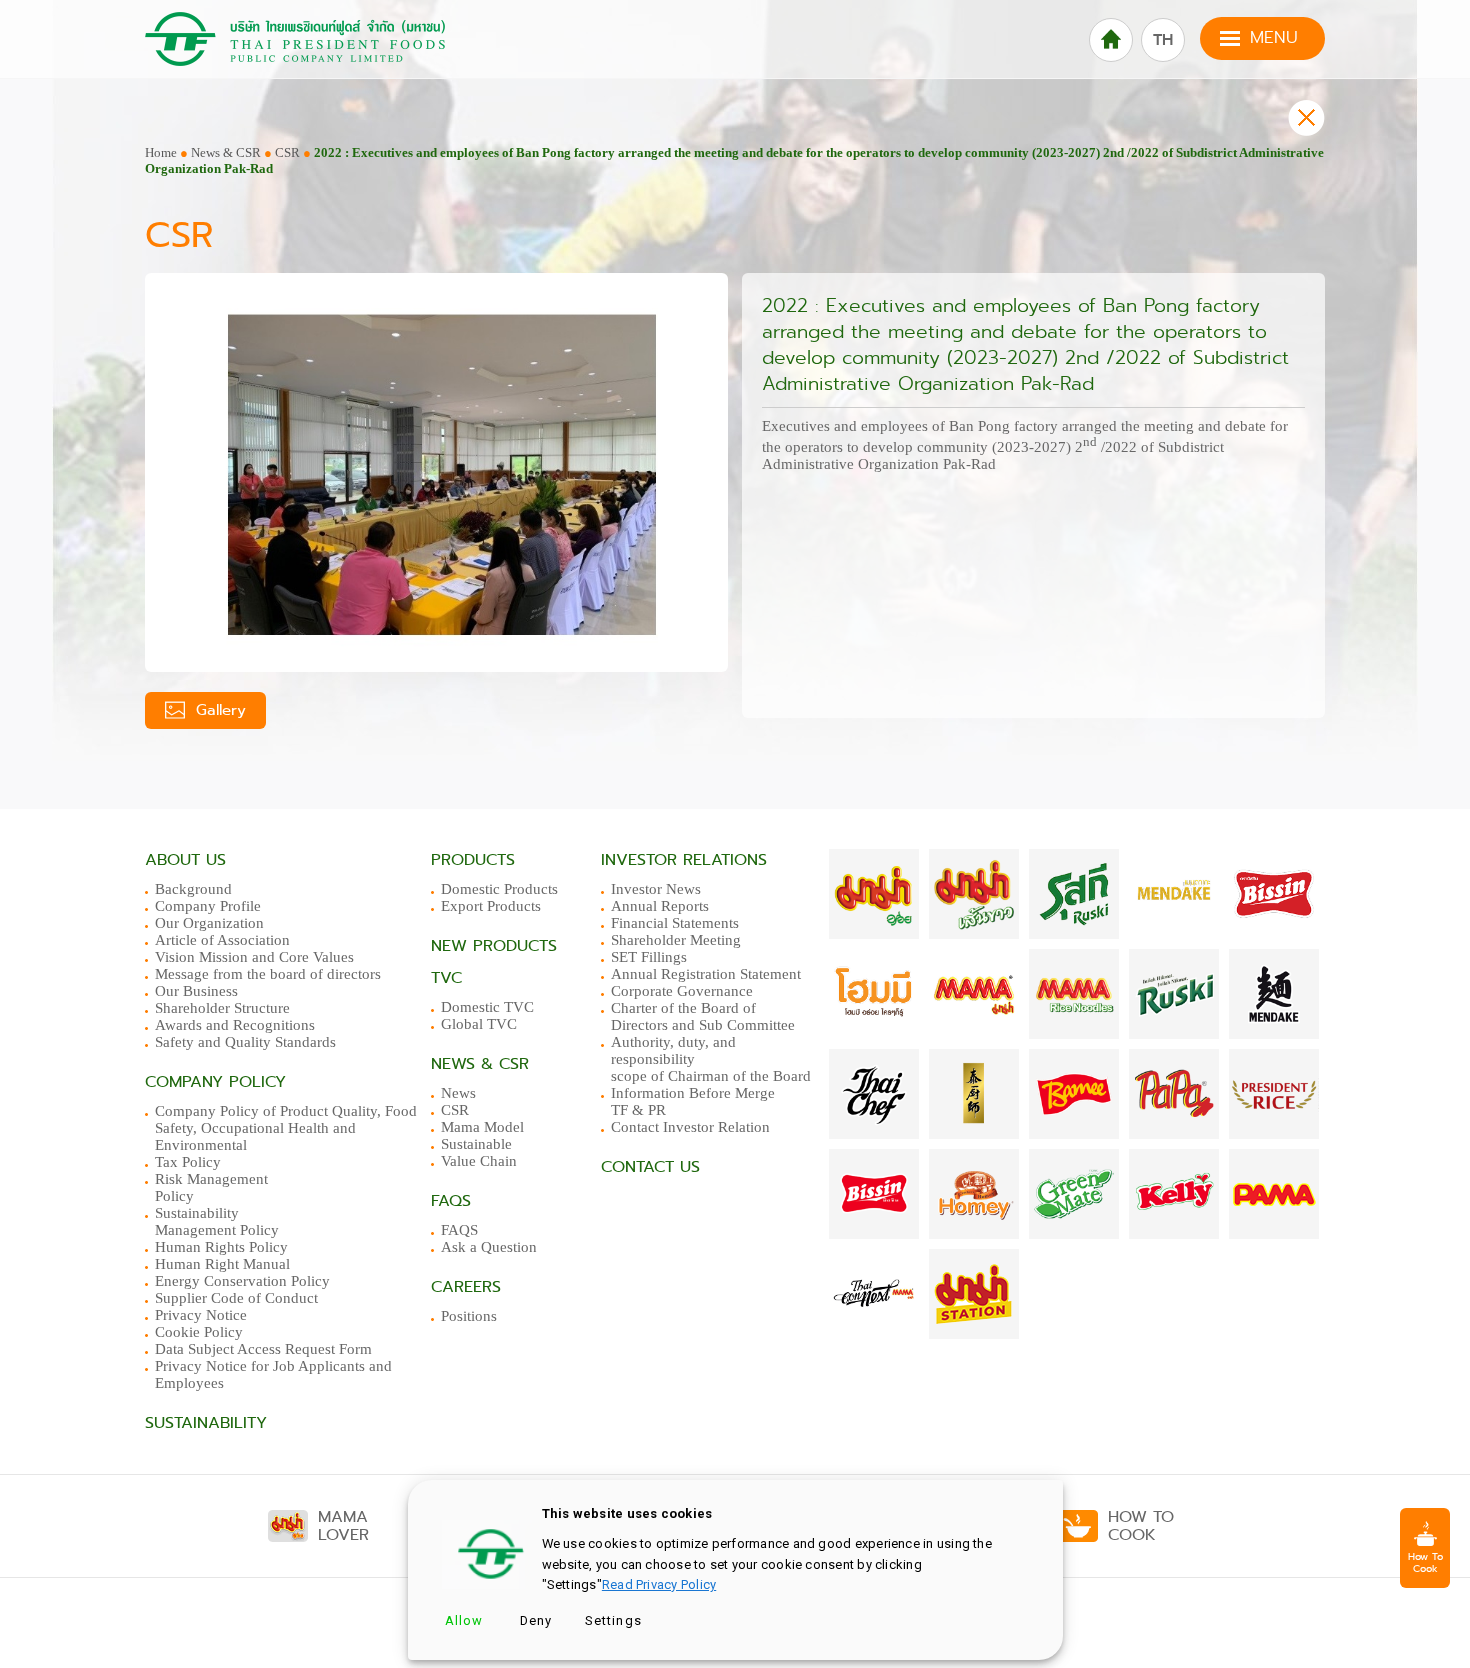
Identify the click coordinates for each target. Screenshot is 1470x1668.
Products (473, 860)
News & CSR (226, 152)
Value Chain (479, 1161)
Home (161, 152)
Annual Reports (660, 906)
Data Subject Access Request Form (263, 1349)
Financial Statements (675, 923)
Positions (469, 1316)
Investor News (656, 889)
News (458, 1093)
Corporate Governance (682, 991)
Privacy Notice (201, 1315)
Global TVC (479, 1024)
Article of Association (222, 940)
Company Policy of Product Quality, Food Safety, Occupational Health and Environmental (286, 1128)
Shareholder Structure (222, 1008)
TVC (446, 978)
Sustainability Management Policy (217, 1221)
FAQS (459, 1230)
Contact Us (650, 1167)
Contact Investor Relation (690, 1127)
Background (193, 889)
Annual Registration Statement (706, 974)
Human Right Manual (222, 1264)
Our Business (196, 991)
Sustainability (206, 1423)
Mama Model (482, 1127)
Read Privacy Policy (659, 1584)
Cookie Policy (199, 1332)
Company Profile (208, 906)
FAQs (451, 1201)
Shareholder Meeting (676, 940)
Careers (466, 1287)
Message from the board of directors (268, 974)
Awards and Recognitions (235, 1025)
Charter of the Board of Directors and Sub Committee (703, 1016)
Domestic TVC (487, 1007)
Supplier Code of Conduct (236, 1298)
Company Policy (215, 1082)
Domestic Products (499, 889)
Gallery (218, 710)
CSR (287, 152)
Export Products (491, 906)
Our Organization (209, 923)
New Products (494, 946)
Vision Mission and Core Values (254, 957)
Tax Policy (188, 1162)
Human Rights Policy (221, 1247)
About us (185, 860)
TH (1163, 40)
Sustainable (476, 1144)
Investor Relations (684, 860)
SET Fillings (649, 957)
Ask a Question (489, 1247)
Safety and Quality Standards (245, 1042)
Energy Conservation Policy (242, 1281)
